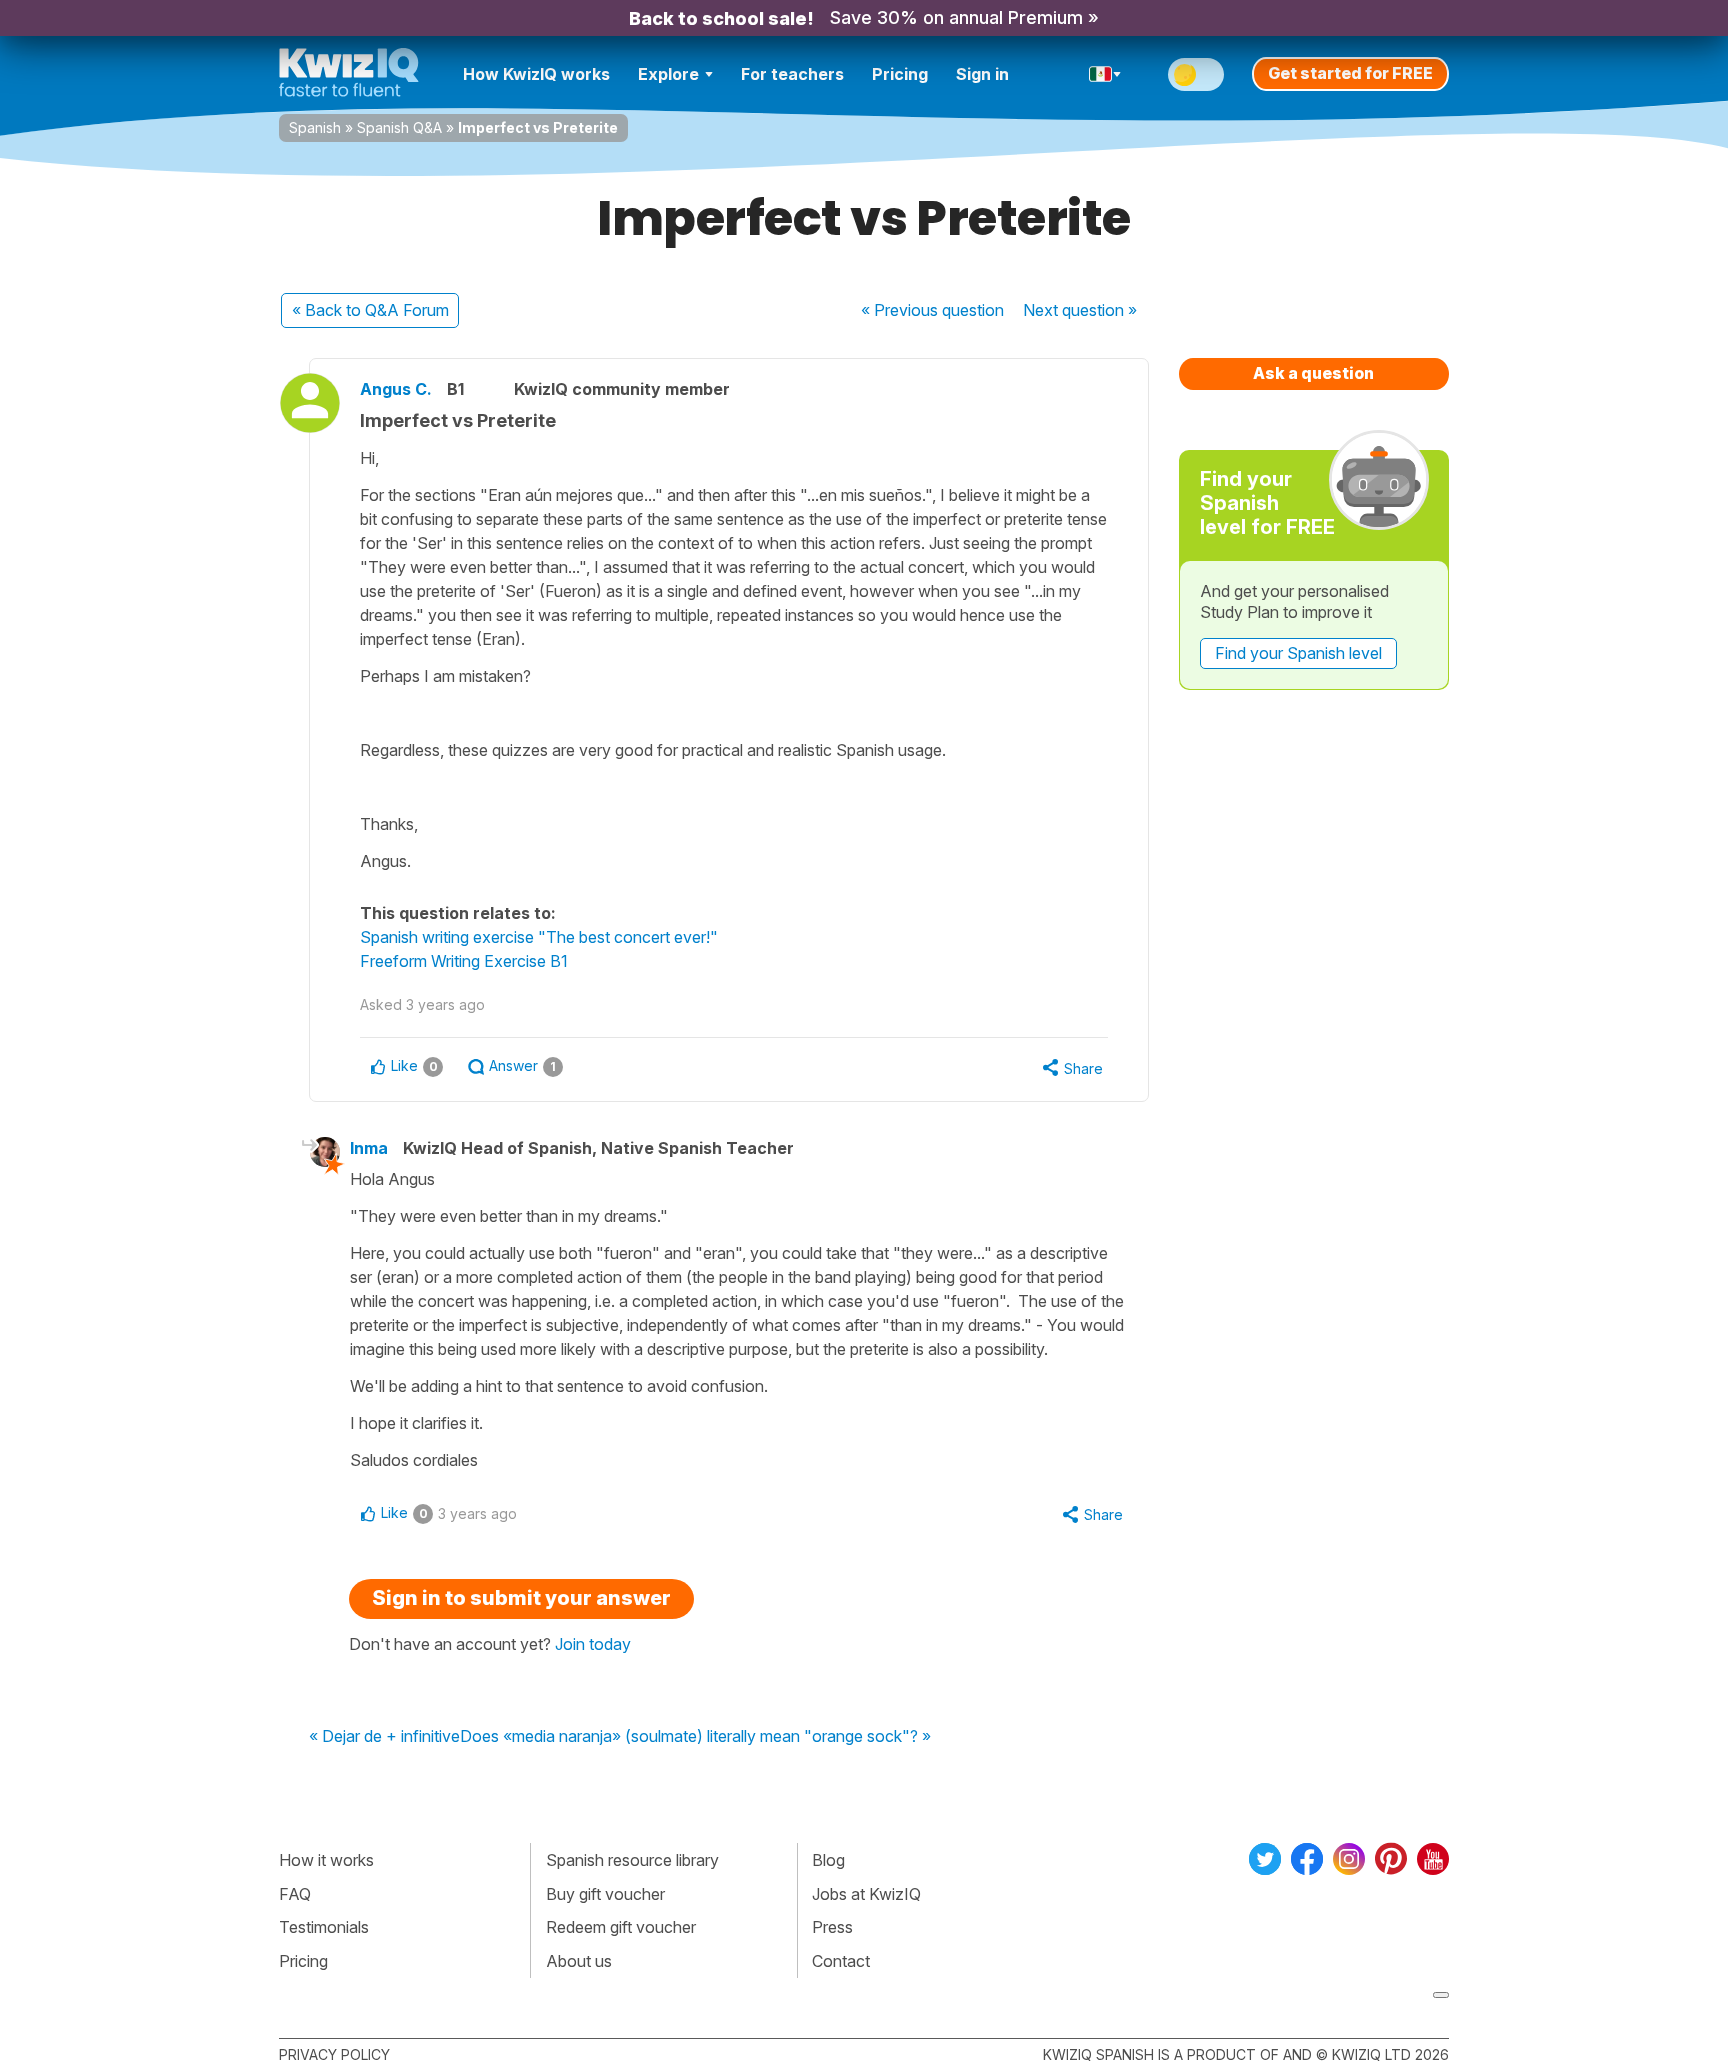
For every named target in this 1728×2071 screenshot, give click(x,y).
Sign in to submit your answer (521, 1598)
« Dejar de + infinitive (384, 1737)
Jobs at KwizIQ (866, 1894)
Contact (841, 1961)
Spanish (315, 127)
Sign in (982, 74)
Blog (828, 1860)
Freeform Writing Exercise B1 (464, 961)
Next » (1080, 310)
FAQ (295, 1894)
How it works (326, 1860)
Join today (593, 1644)
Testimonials (324, 1927)
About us (579, 1961)
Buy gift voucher (605, 1894)
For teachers (792, 74)
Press (832, 1927)
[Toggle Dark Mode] (1196, 74)
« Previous (932, 310)
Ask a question (1313, 373)
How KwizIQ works (536, 74)
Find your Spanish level (1298, 653)
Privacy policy (334, 2054)
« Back (370, 310)
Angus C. (396, 389)
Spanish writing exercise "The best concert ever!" (539, 937)
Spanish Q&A (399, 127)
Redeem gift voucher (621, 1927)
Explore (668, 74)
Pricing (900, 74)
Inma (369, 1148)
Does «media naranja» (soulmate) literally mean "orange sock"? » (695, 1737)
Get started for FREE (1350, 73)
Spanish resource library (632, 1860)
